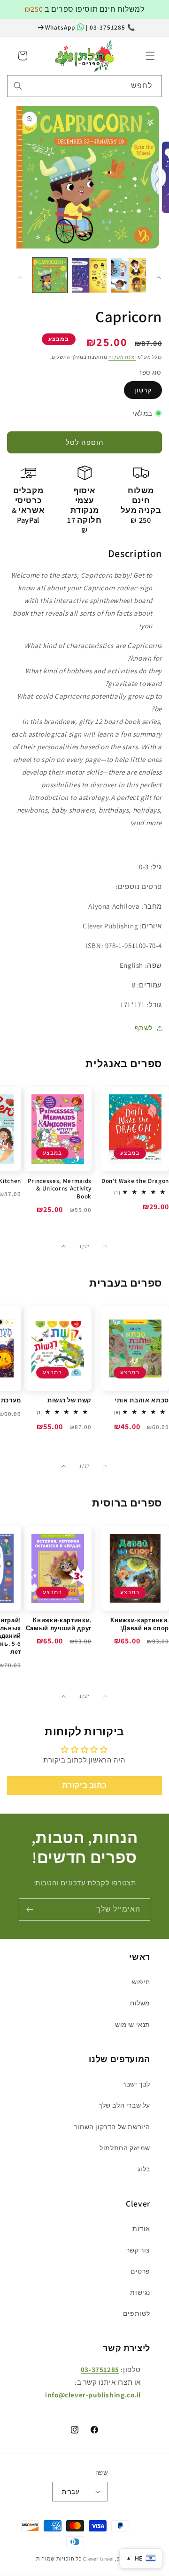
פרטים (140, 2271)
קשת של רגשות (69, 1401)
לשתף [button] (144, 1028)
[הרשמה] (30, 1909)
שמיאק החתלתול (125, 2148)
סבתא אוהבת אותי (142, 1401)
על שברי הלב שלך (124, 2105)
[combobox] (84, 86)
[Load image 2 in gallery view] (89, 275)
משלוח (140, 2003)
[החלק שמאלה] (20, 278)
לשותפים (137, 2313)
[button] (150, 56)
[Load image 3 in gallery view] (129, 275)
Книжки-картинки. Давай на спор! (140, 1624)
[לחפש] (18, 86)
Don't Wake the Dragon (135, 1181)
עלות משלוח (122, 357)
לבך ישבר (136, 2084)
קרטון (143, 390)
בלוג (144, 2169)
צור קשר (138, 2250)
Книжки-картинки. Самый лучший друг (59, 1624)
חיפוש (141, 1982)
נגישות (140, 2292)
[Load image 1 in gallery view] (50, 275)
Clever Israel (98, 2559)
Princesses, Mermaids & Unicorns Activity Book (60, 1189)
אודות (141, 2229)
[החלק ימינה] (159, 278)
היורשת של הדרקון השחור (112, 2127)
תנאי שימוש (133, 2025)
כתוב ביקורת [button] (85, 1785)
